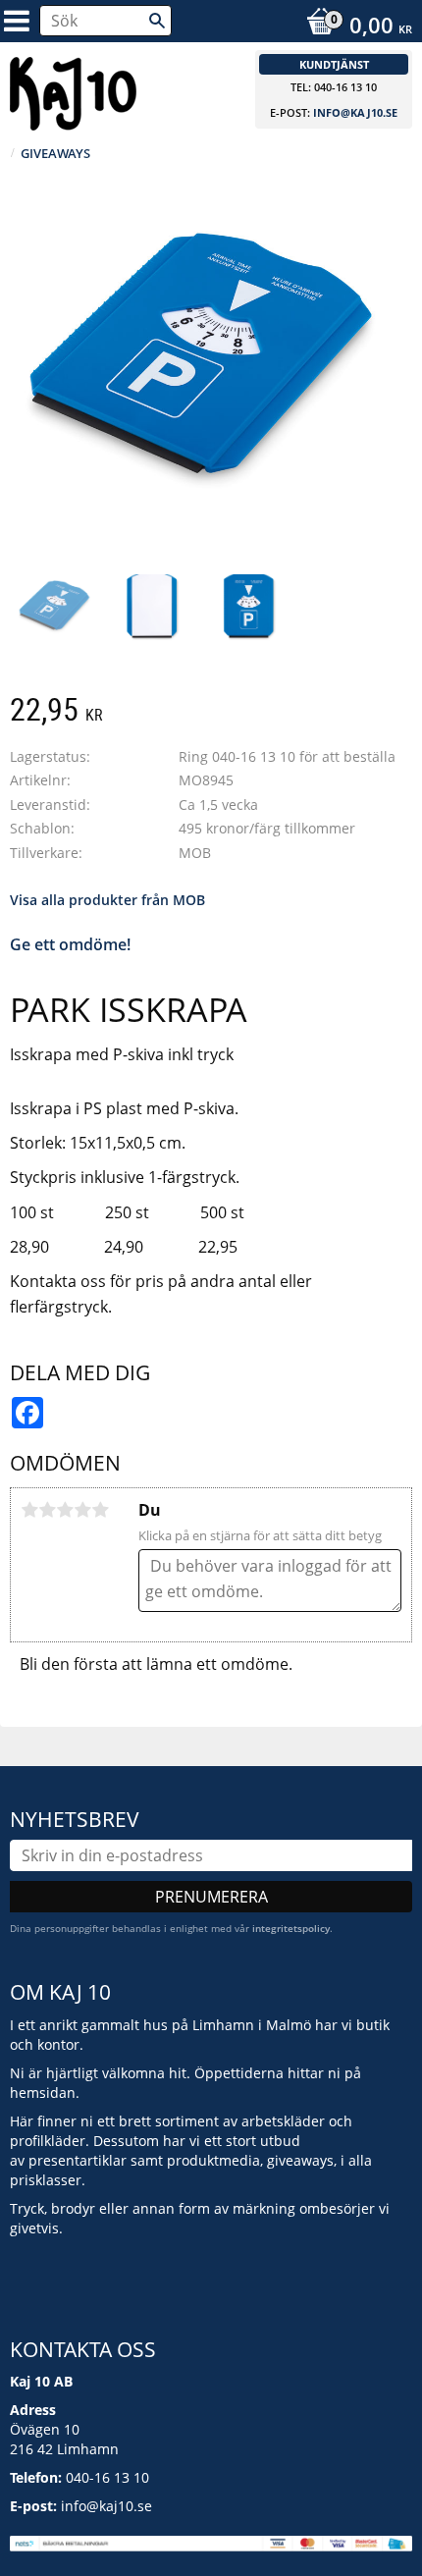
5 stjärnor (100, 1510)
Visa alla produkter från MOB (107, 900)
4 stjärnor (82, 1510)
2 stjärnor (47, 1510)
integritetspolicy (291, 1928)
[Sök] (157, 21)
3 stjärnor (65, 1510)
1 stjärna (29, 1510)
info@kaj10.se (355, 112)
